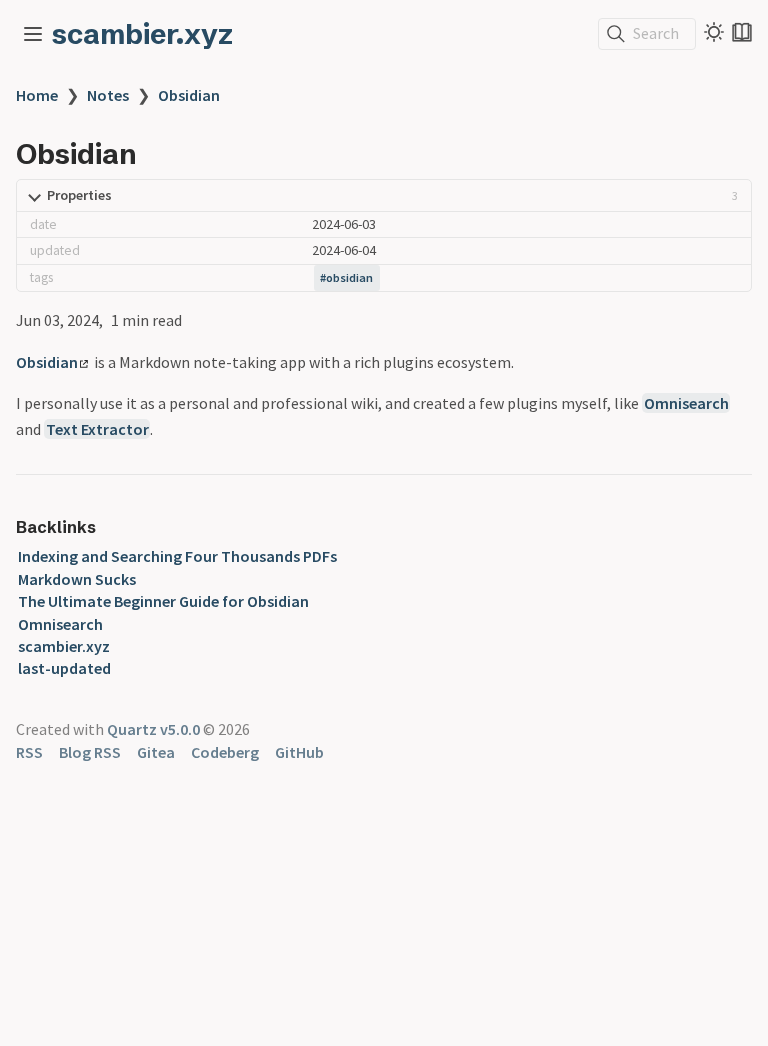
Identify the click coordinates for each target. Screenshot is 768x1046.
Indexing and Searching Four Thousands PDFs (177, 556)
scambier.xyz (142, 34)
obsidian (349, 277)
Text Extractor (97, 429)
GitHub (299, 752)
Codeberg (225, 752)
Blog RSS (90, 752)
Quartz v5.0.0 (153, 729)
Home (37, 95)
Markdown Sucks (77, 579)
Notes (108, 95)
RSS (29, 752)
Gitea (156, 752)
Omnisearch (686, 403)
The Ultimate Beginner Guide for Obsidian (163, 601)
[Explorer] (33, 34)
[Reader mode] (742, 32)
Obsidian (189, 95)
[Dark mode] (714, 32)
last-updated (64, 668)
